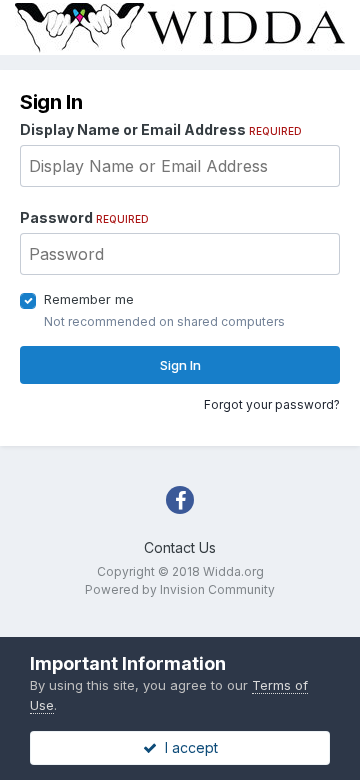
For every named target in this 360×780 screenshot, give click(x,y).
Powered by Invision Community (180, 589)
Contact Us (180, 547)
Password (84, 217)
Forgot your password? (272, 404)
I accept (187, 747)
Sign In (180, 365)
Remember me (89, 299)
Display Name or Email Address (161, 129)
